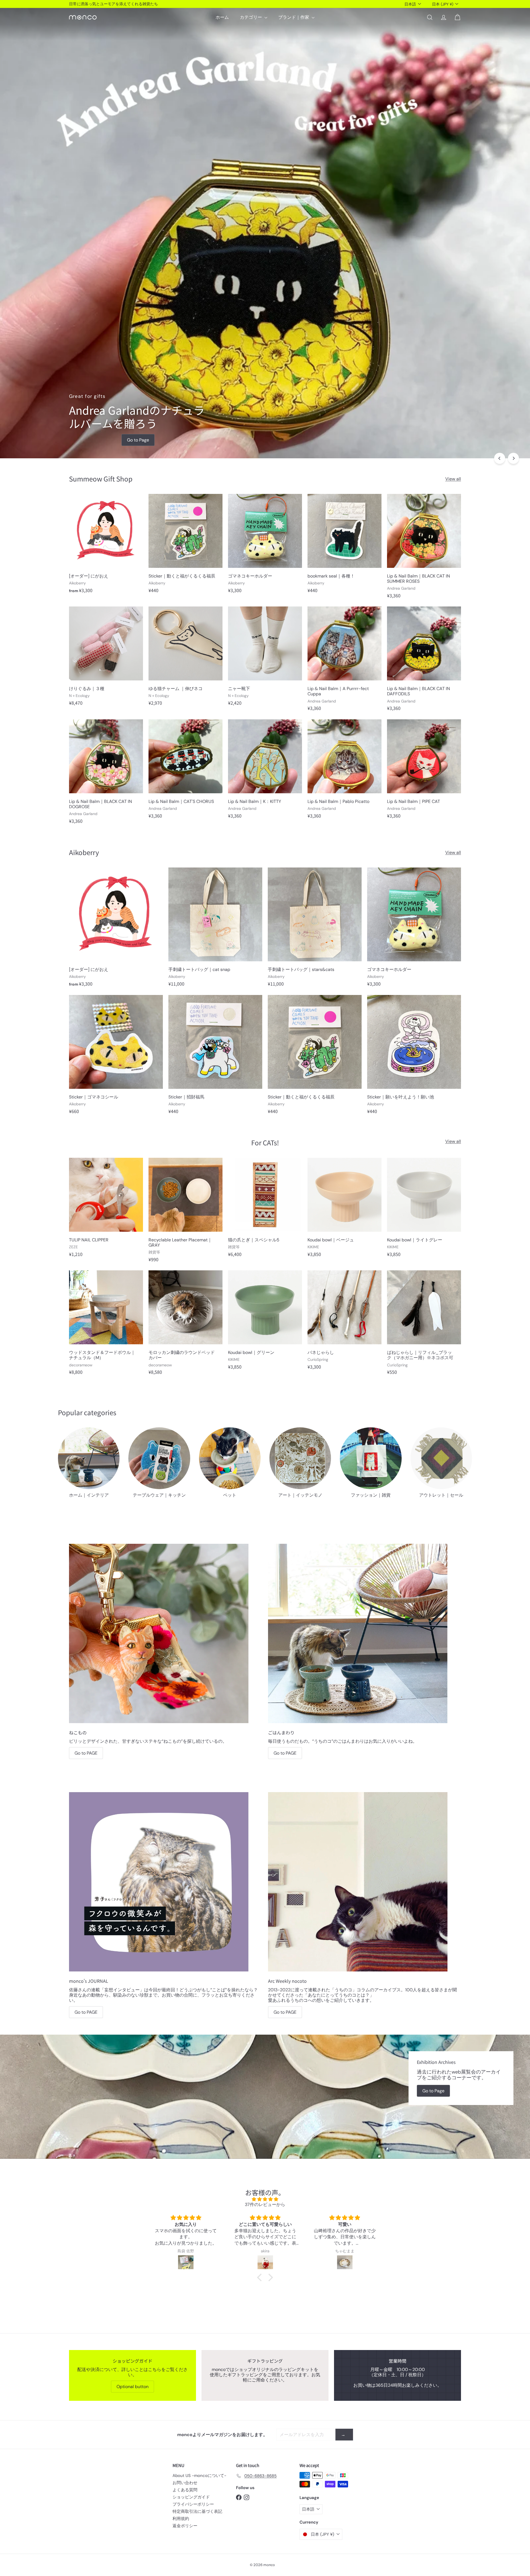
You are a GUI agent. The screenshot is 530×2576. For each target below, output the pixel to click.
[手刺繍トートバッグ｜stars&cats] (315, 930)
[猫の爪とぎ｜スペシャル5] (265, 1210)
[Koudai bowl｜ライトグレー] (424, 1210)
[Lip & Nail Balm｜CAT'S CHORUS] (185, 772)
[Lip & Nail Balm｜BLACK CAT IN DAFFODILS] (424, 661)
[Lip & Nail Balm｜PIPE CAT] (424, 772)
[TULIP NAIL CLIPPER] (106, 1210)
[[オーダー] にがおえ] (106, 546)
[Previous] (500, 458)
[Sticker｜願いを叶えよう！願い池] (414, 1057)
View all (453, 479)
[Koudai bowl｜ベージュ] (344, 1210)
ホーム (222, 17)
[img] (265, 2199)
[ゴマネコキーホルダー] (265, 546)
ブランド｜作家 (294, 17)
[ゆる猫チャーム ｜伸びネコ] (185, 659)
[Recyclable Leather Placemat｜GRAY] (185, 1213)
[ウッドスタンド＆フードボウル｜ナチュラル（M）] (106, 1325)
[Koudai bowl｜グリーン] (265, 1323)
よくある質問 (185, 2490)
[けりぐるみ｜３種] (106, 659)
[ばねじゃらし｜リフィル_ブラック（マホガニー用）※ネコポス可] (424, 1325)
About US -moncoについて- (199, 2476)
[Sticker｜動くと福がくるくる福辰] (185, 546)
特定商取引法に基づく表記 (197, 2511)
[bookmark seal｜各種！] (344, 546)
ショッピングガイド (191, 2497)
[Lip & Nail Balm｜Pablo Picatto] (344, 772)
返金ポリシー (185, 2526)
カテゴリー (251, 17)
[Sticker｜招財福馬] (215, 1057)
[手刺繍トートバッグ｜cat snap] (215, 930)
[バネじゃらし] (344, 1323)
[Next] (513, 458)
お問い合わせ (185, 2483)
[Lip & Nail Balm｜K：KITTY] (265, 772)
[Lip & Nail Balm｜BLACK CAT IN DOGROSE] (106, 774)
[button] (261, 2277)
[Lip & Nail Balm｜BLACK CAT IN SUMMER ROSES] (424, 549)
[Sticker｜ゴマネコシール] (116, 1057)
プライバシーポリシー (193, 2504)
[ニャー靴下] (265, 659)
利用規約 (181, 2519)
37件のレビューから (265, 2204)
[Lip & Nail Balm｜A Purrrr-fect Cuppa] (344, 661)
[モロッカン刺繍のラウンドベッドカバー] (185, 1325)
